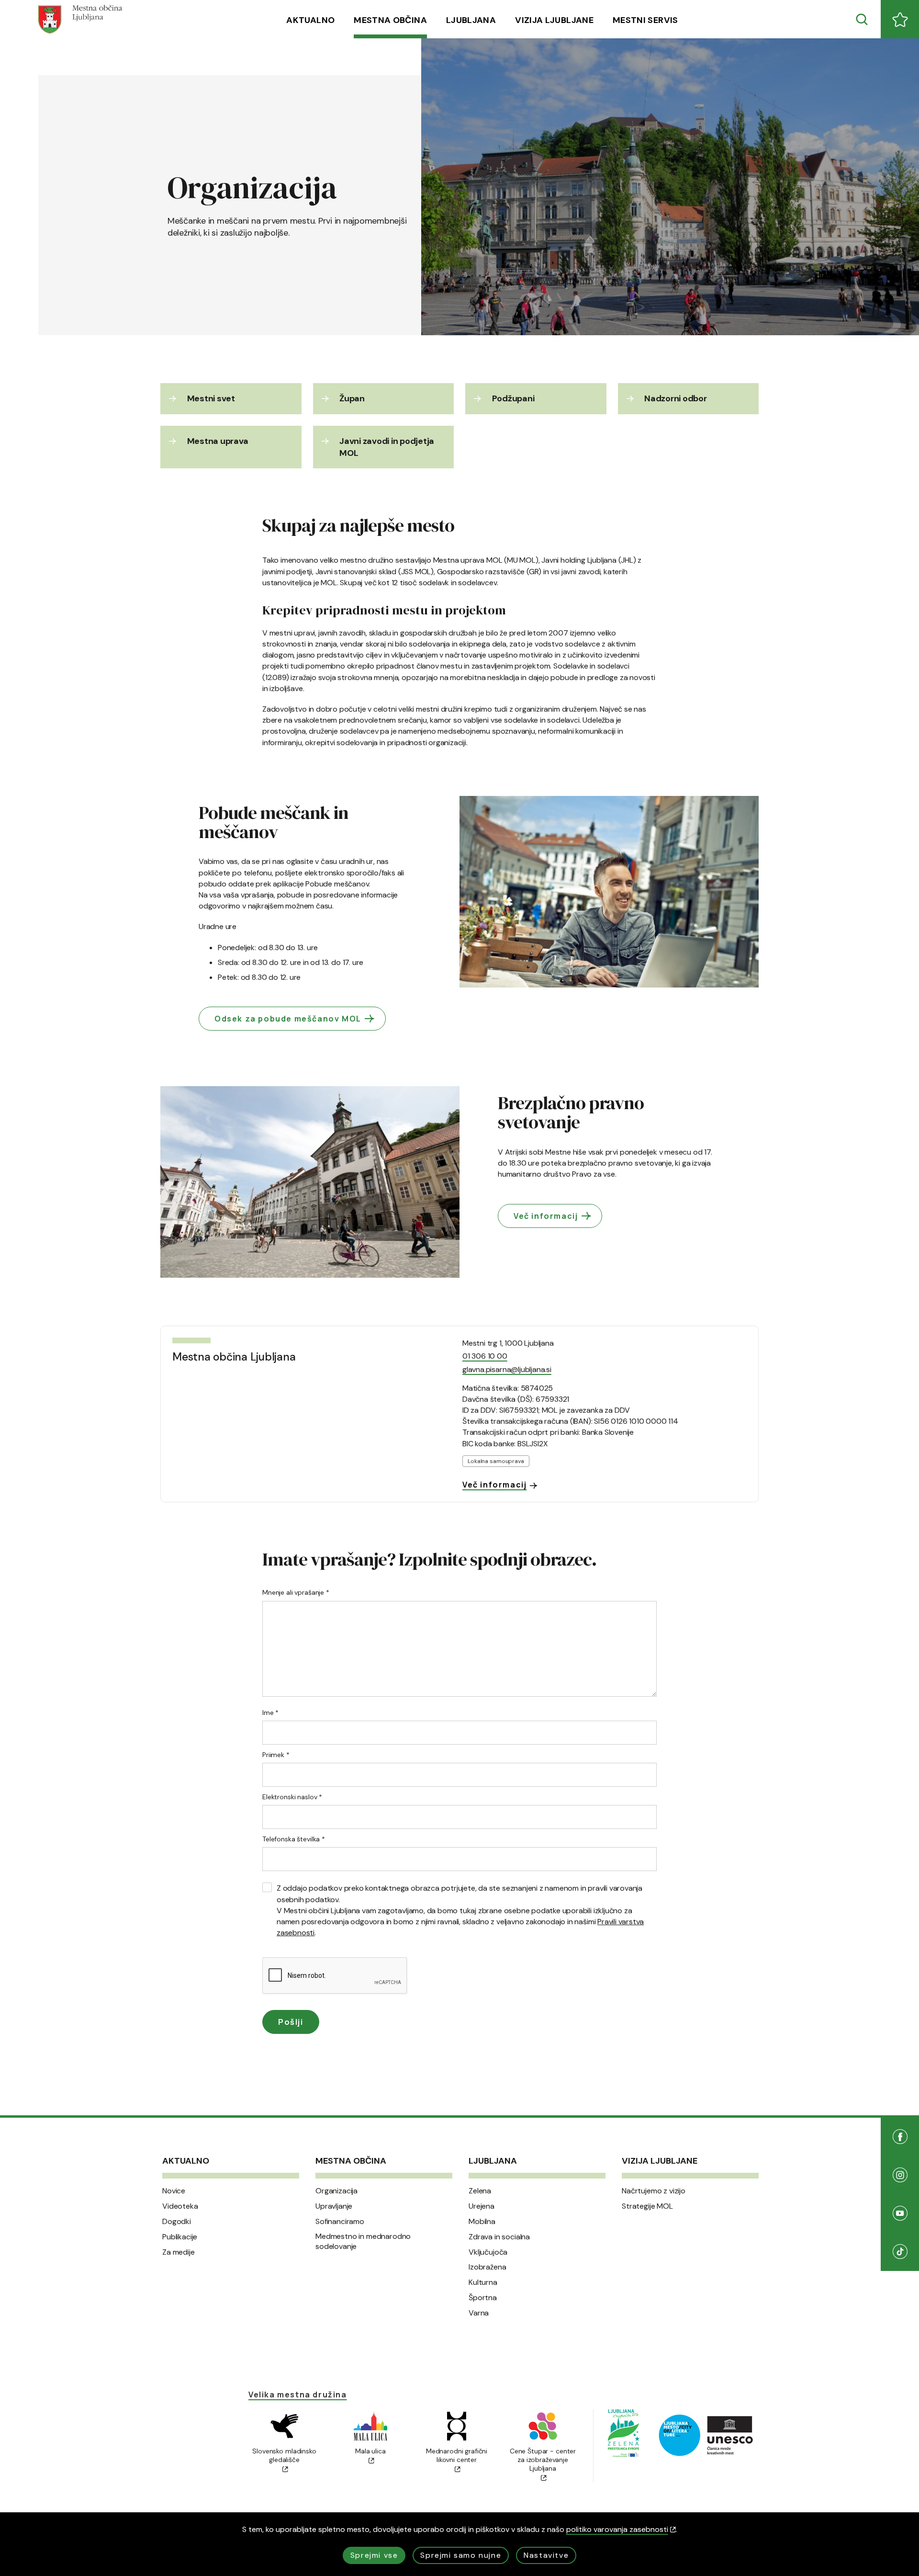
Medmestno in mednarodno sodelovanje (363, 2241)
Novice (174, 2191)
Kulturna (483, 2282)
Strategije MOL (647, 2206)
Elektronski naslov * (292, 1797)
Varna (479, 2313)
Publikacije (180, 2237)
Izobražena (487, 2267)
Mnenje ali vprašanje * (296, 1592)
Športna (483, 2298)
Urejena (482, 2206)
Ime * (270, 1713)
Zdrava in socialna (499, 2237)
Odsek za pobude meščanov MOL (288, 1019)
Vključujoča (488, 2252)
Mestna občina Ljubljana (234, 1357)
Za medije (179, 2252)
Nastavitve (546, 2555)
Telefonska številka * (294, 1839)
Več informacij (546, 1216)
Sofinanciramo (340, 2222)
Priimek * (276, 1755)
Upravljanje (334, 2206)
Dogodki (177, 2222)
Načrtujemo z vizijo (654, 2191)
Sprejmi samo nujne (461, 2555)
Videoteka (180, 2206)
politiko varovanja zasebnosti (617, 2529)
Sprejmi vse (374, 2555)
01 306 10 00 (485, 1356)
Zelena (480, 2191)
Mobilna (482, 2222)
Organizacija (336, 2191)
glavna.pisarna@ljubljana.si (507, 1369)
